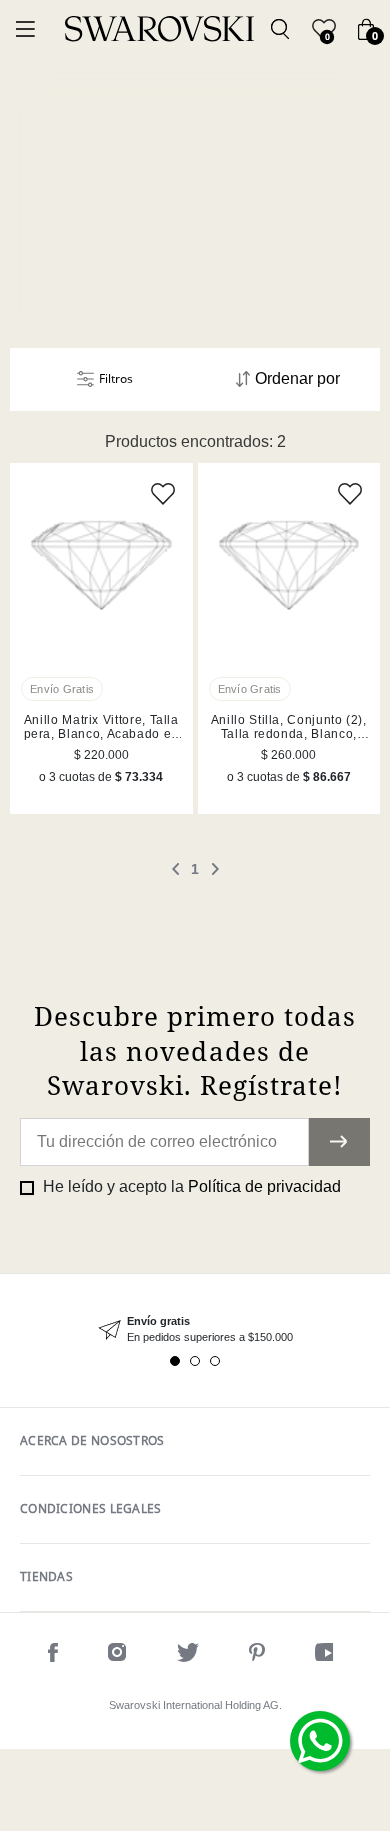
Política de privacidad (264, 1186)
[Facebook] (53, 1655)
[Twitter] (188, 1655)
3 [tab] (215, 1361)
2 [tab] (195, 1361)
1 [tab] (175, 1361)
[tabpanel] (195, 1329)
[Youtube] (328, 1655)
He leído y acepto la (190, 1186)
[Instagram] (117, 1655)
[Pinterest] (257, 1655)
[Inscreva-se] (339, 1142)
